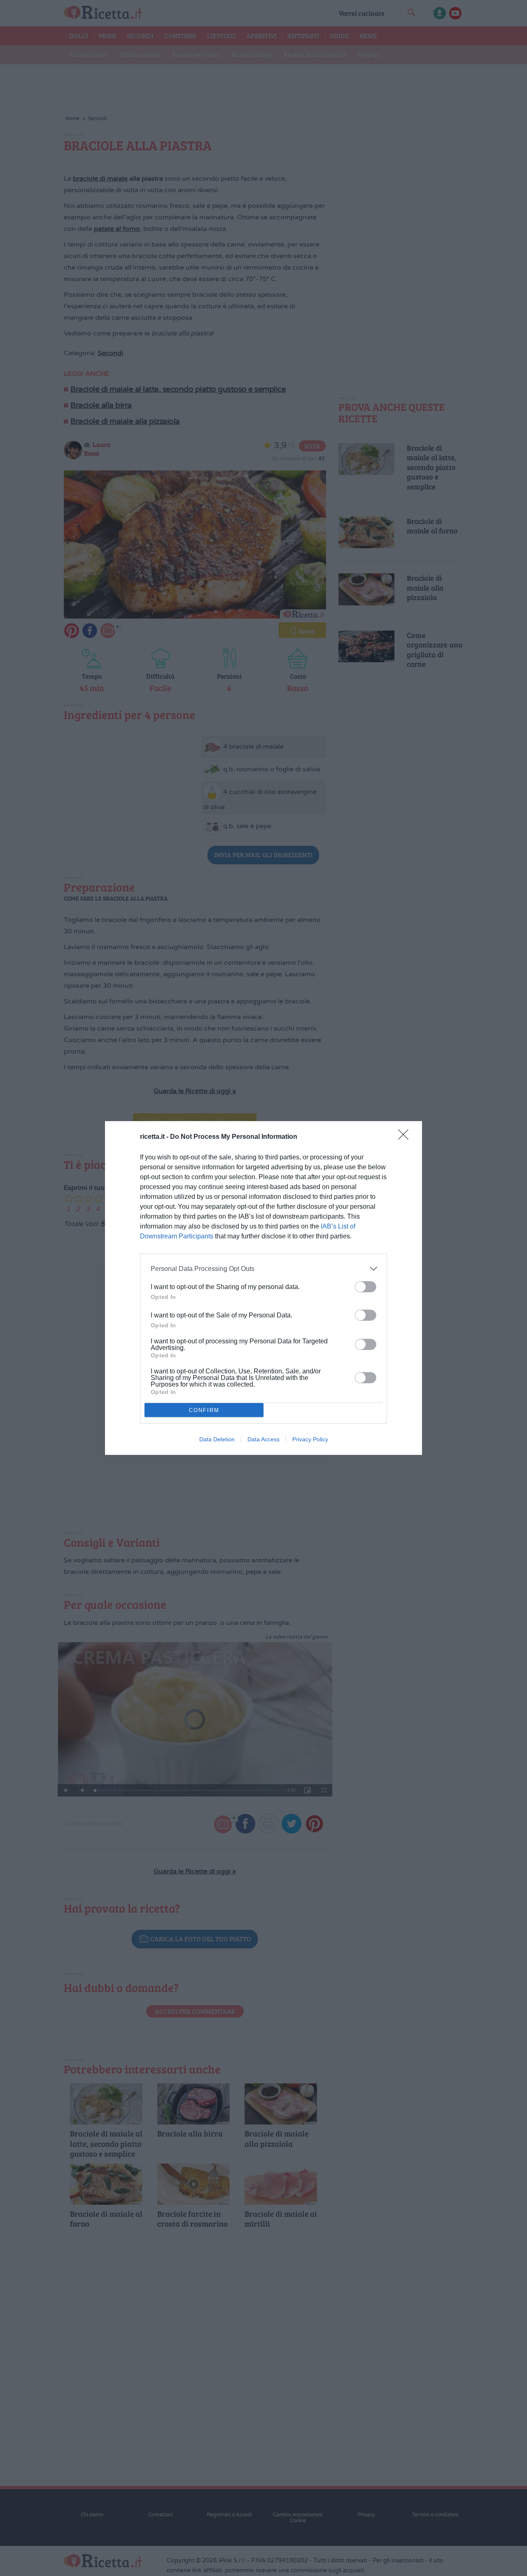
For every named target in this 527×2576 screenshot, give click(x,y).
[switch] (366, 1287)
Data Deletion (217, 1439)
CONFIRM (204, 1410)
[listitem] (263, 1269)
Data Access (263, 1439)
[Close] (406, 1137)
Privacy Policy (310, 1439)
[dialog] (263, 1288)
